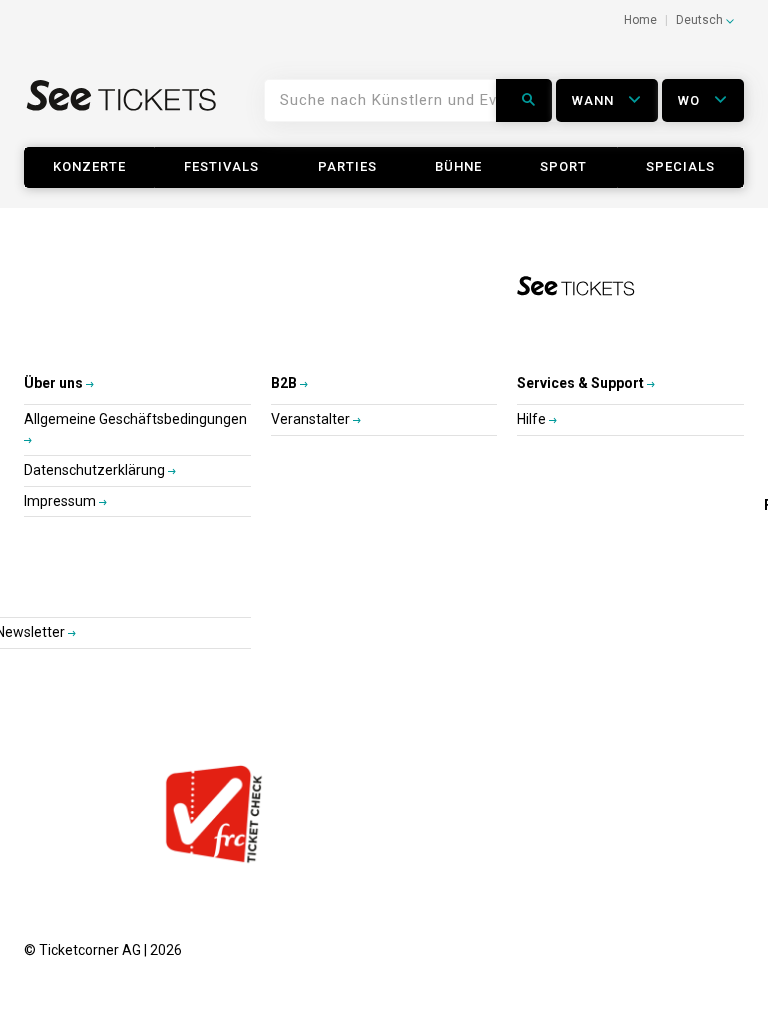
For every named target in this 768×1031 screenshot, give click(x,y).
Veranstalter (312, 419)
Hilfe (533, 419)
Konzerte (89, 166)
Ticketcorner (122, 108)
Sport (563, 166)
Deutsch (701, 20)
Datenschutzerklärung (96, 470)
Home (640, 20)
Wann (595, 100)
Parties (347, 166)
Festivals (221, 166)
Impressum (61, 501)
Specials (680, 166)
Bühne (458, 166)
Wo (691, 100)
